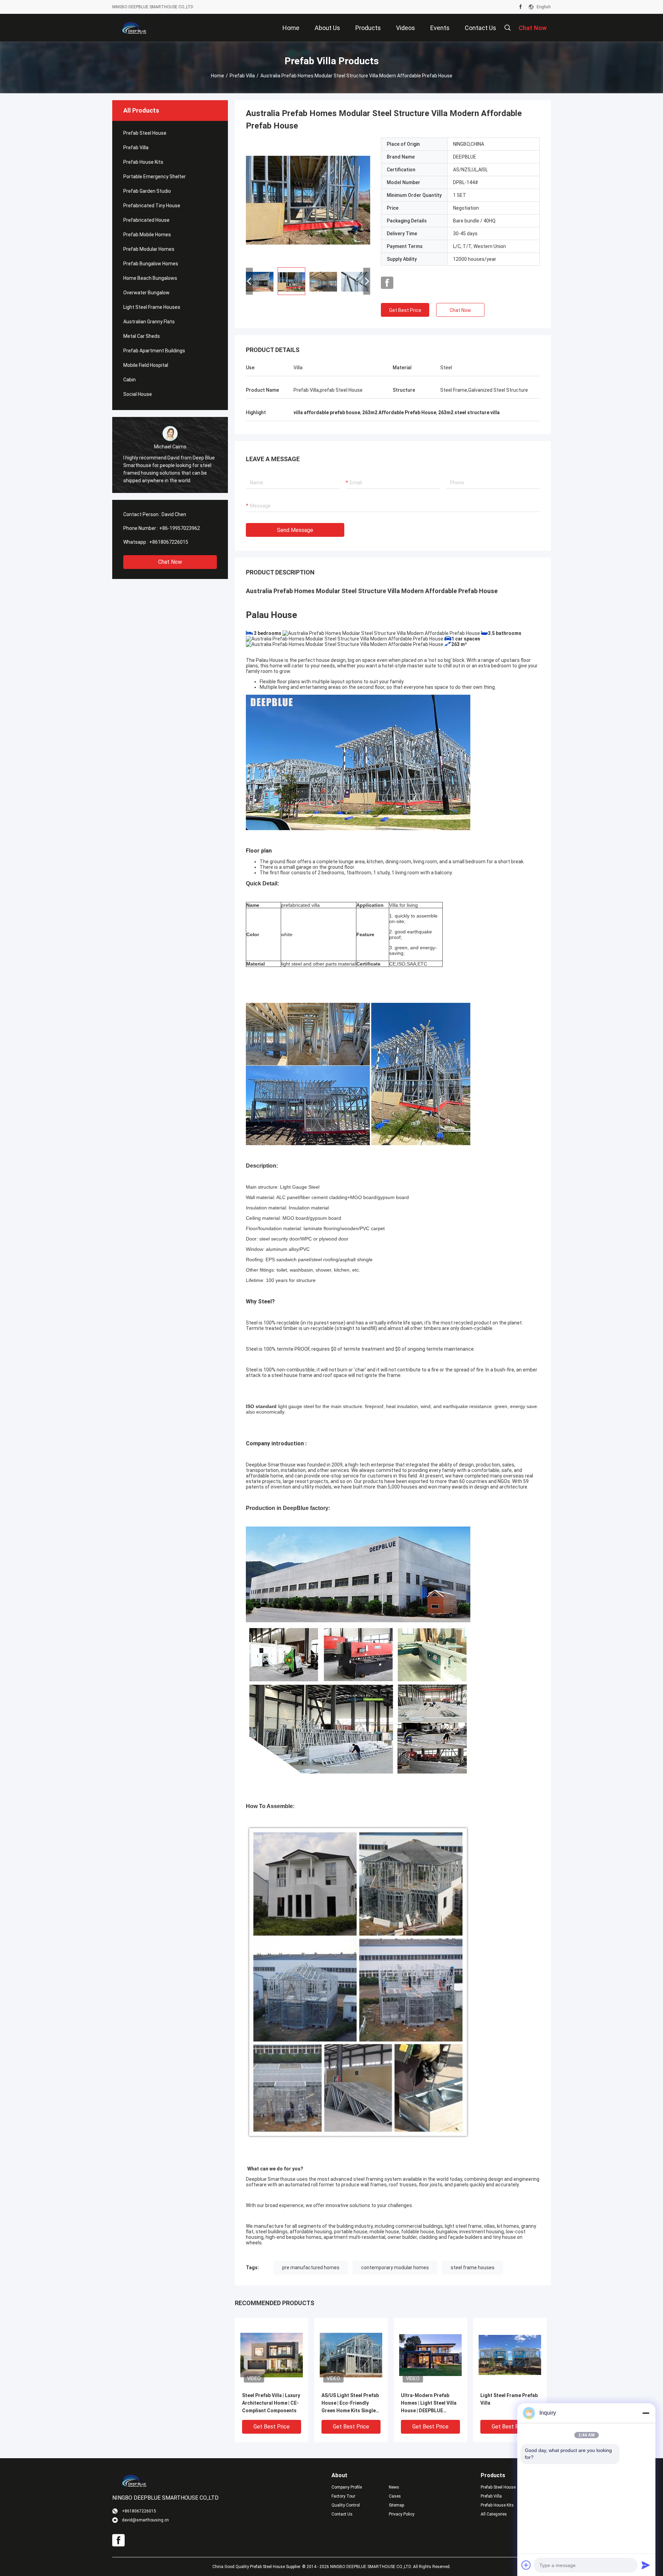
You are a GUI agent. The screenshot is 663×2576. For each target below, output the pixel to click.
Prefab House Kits (143, 162)
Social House (138, 394)
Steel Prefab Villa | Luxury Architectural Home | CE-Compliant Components (271, 2403)
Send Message (295, 530)
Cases (395, 2496)
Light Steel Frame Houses (152, 307)
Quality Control (346, 2505)
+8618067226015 (169, 542)
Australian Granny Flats (149, 322)
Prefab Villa (242, 76)
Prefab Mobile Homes (147, 235)
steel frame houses (473, 2268)
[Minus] (646, 2413)
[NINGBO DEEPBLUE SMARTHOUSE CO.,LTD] (135, 28)
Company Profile (347, 2487)
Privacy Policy (402, 2514)
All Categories (494, 2514)
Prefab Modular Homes (149, 249)
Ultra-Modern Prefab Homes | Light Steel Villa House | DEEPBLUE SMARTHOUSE (429, 2403)
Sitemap (396, 2505)
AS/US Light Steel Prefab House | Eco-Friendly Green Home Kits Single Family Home (350, 2403)
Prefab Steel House (145, 133)
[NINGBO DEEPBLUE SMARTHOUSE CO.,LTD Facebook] (521, 7)
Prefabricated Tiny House (152, 206)
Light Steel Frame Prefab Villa (509, 2399)
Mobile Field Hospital (146, 365)
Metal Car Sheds (142, 336)
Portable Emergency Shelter (155, 177)
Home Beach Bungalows (150, 278)
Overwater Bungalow (146, 293)
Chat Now (170, 562)
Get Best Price (405, 310)
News (394, 2487)
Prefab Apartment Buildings (154, 351)
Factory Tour (343, 2496)
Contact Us (342, 2514)
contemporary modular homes (395, 2268)
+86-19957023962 (180, 528)
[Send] (646, 2565)
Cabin (129, 380)
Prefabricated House (146, 220)
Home (218, 76)
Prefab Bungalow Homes (151, 264)
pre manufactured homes (311, 2268)
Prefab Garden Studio (147, 191)
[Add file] (526, 2565)
